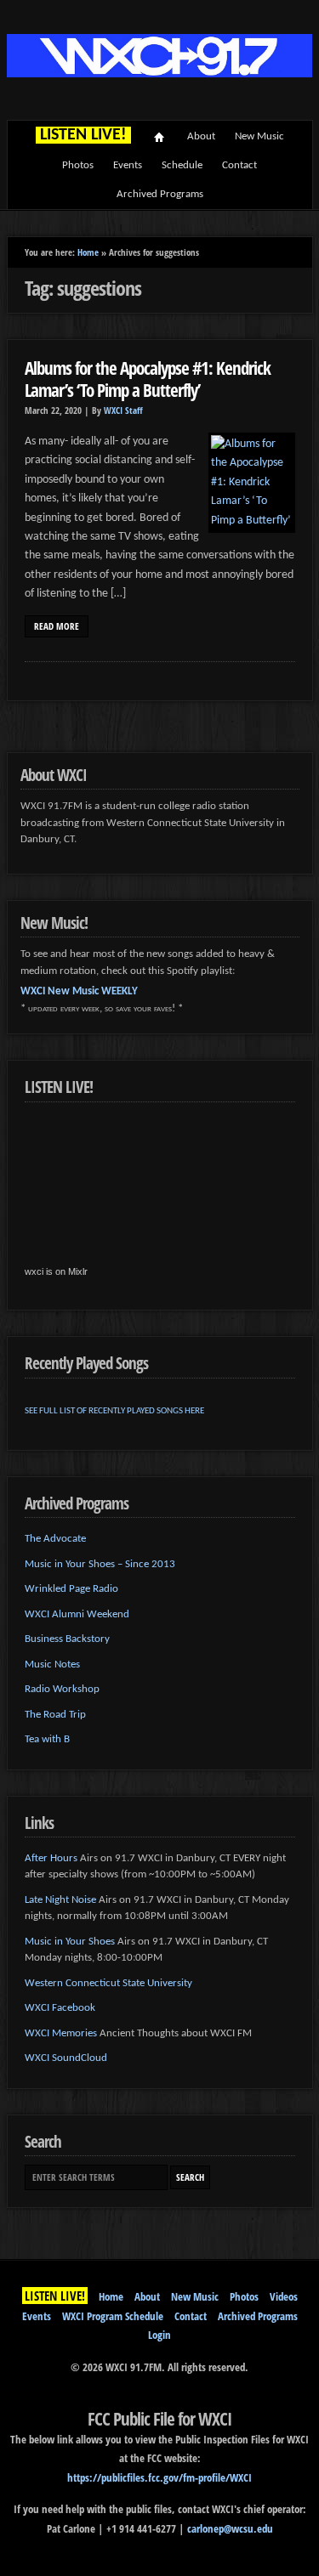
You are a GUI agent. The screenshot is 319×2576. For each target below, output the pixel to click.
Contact (239, 165)
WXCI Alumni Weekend (77, 1614)
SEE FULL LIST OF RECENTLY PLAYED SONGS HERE (114, 1411)
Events (128, 165)
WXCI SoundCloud (66, 2058)
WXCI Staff (123, 410)
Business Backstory (67, 1639)
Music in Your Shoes (70, 1942)
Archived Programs (160, 194)
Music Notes (52, 1664)
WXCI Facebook (60, 2008)
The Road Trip (55, 1715)
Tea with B (47, 1739)
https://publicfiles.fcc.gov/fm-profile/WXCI (159, 2477)
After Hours (51, 1858)
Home (159, 137)
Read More (57, 626)
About (201, 136)
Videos (284, 2296)
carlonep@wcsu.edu (230, 2528)
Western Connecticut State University (108, 1983)
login (159, 2335)
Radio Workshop (62, 1689)
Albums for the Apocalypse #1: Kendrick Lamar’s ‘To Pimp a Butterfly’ (148, 379)
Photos (78, 165)
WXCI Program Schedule (113, 2316)
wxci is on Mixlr (56, 1271)
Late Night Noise (60, 1900)
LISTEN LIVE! (55, 2296)
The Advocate (55, 1539)
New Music (259, 136)
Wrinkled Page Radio (71, 1589)
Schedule (182, 165)
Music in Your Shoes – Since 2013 (100, 1564)
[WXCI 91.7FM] (160, 74)
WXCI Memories (61, 2033)
